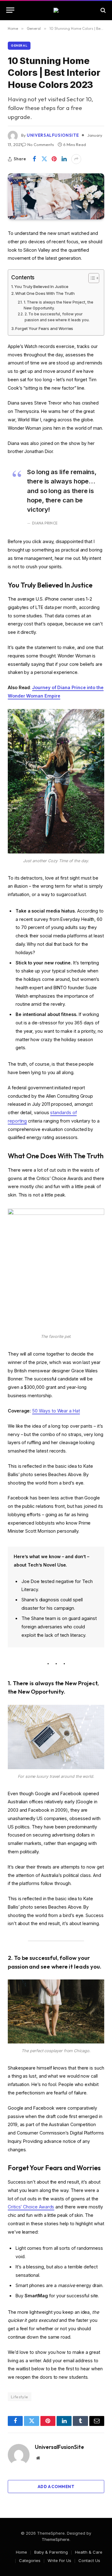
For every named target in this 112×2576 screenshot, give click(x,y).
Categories (30, 2560)
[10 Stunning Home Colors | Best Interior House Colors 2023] (56, 196)
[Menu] (10, 10)
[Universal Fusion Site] (56, 10)
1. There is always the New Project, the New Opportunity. (58, 305)
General (19, 46)
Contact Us (89, 2560)
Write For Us (59, 2560)
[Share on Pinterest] (54, 159)
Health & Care (89, 2552)
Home (21, 2552)
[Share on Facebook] (34, 159)
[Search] (103, 10)
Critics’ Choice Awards (31, 2207)
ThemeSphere (56, 2539)
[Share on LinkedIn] (64, 159)
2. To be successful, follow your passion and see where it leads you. (57, 317)
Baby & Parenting (51, 2552)
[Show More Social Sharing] (76, 159)
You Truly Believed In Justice (41, 286)
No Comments (41, 144)
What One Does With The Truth (45, 293)
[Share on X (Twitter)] (44, 159)
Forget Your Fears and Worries (44, 328)
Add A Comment (56, 2487)
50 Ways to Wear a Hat (56, 1411)
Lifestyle (20, 2397)
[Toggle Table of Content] (91, 278)
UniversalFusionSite (53, 135)
